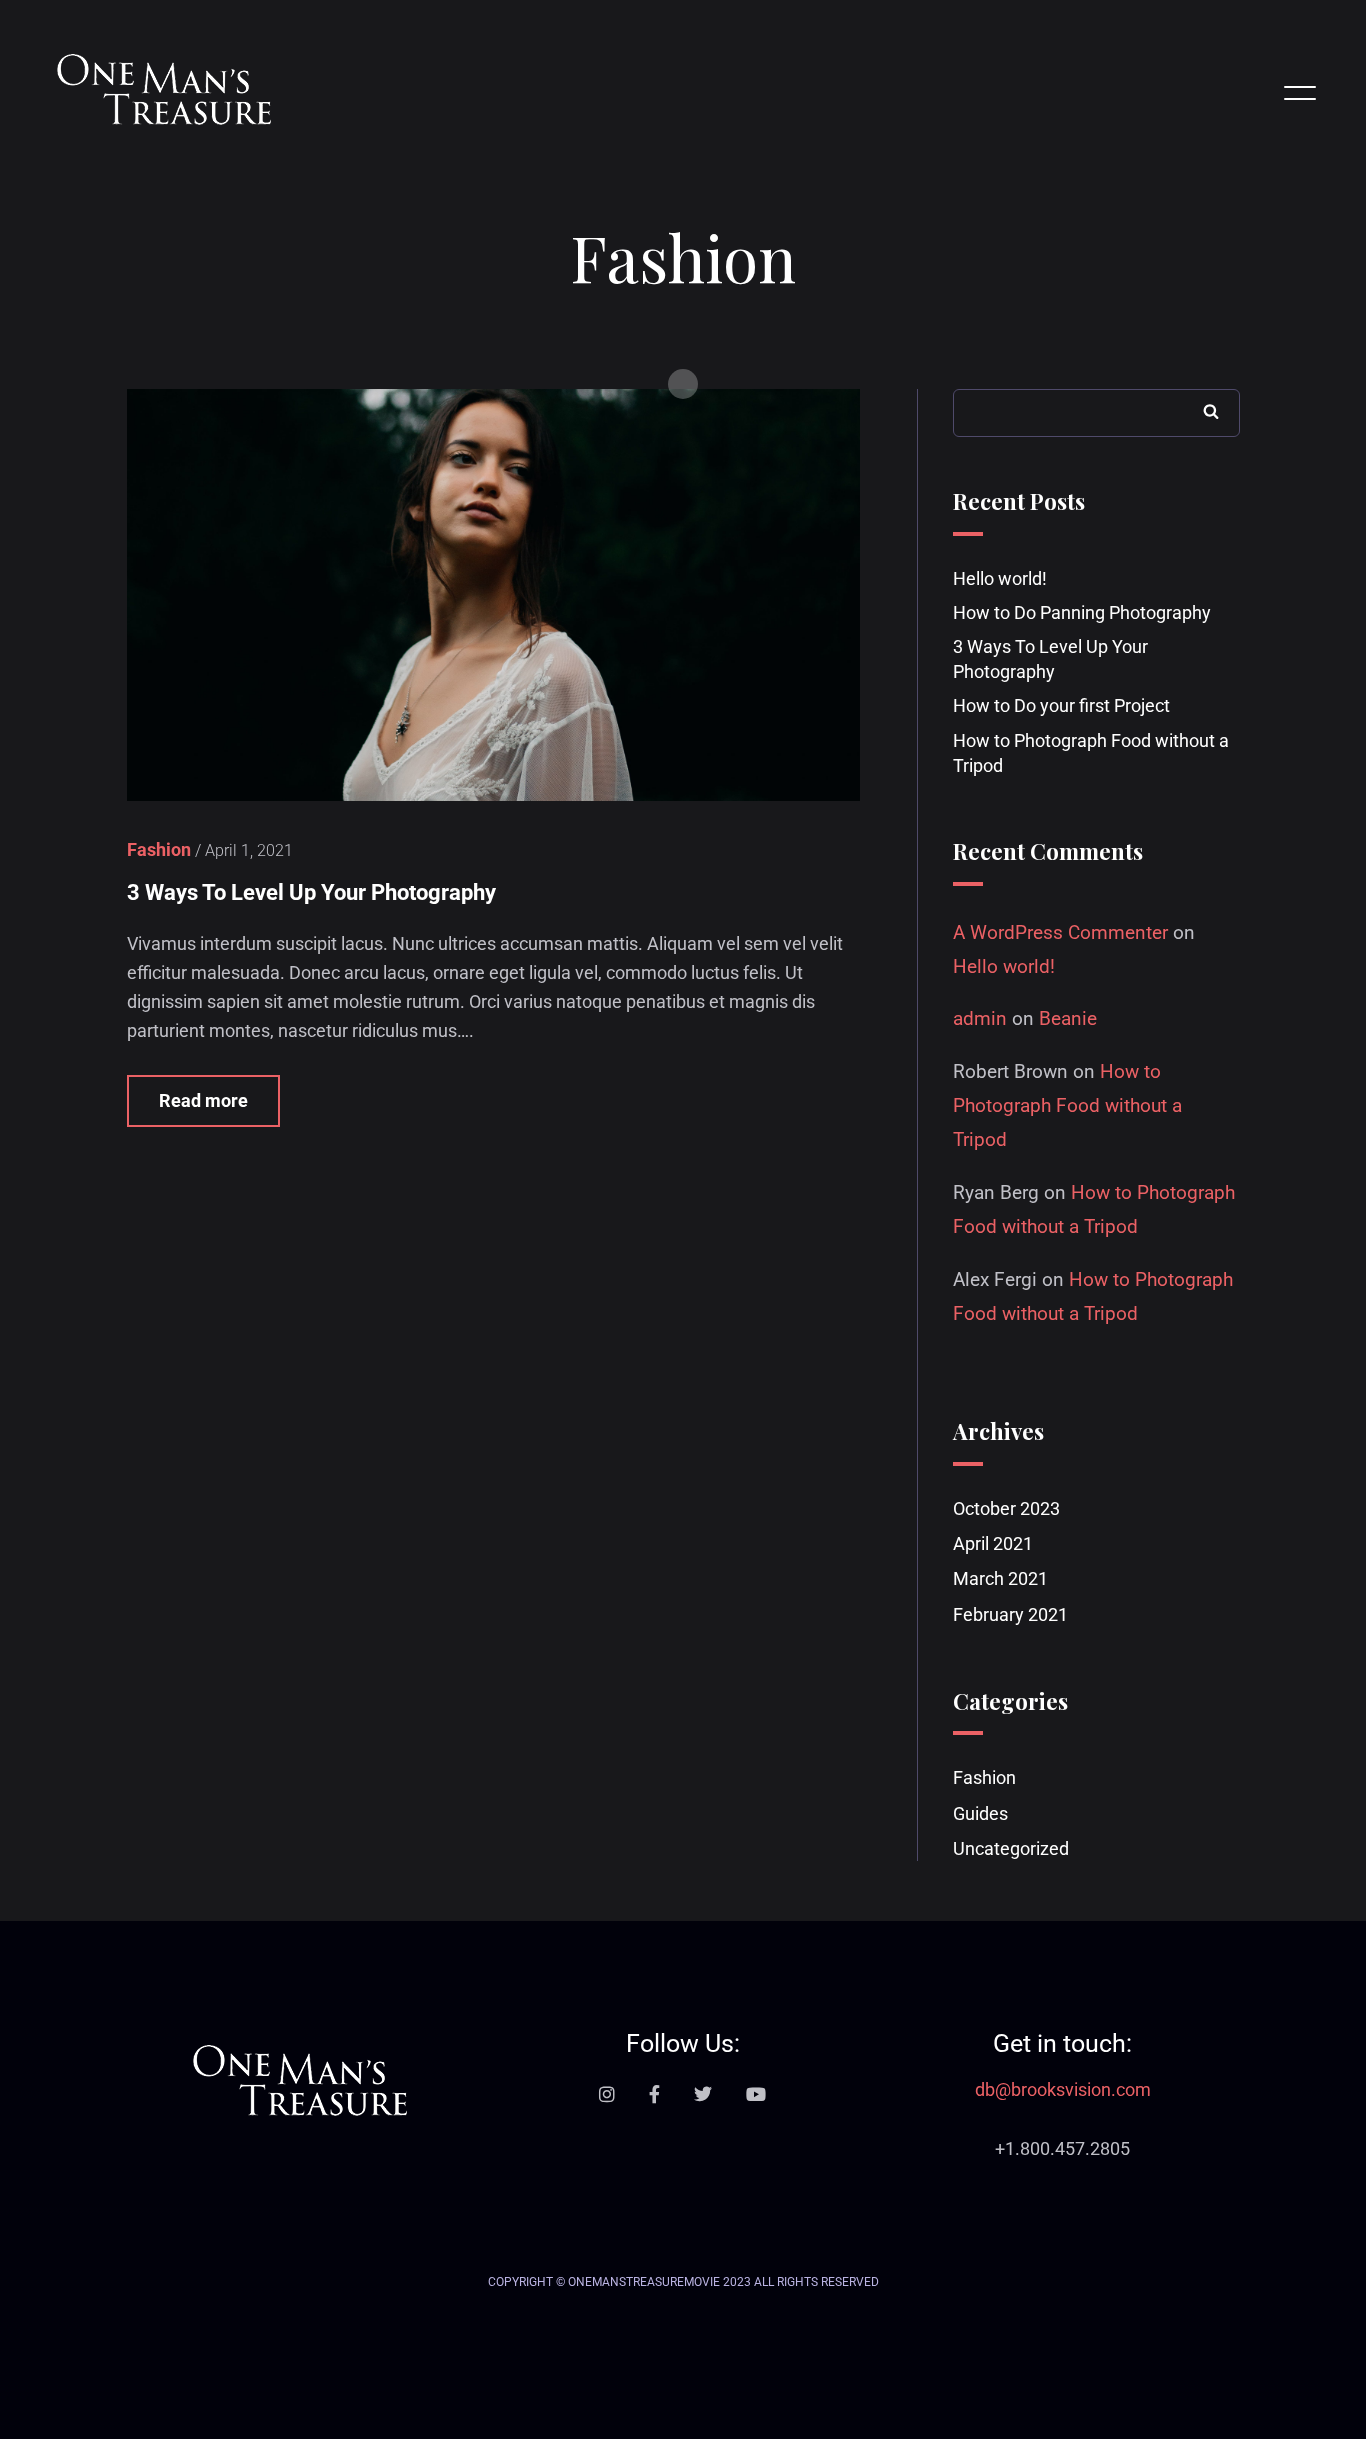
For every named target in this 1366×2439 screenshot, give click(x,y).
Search (1211, 411)
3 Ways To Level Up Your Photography (311, 892)
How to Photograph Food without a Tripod (1067, 1105)
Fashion (984, 1777)
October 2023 (1006, 1508)
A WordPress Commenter (1060, 932)
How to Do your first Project (1061, 705)
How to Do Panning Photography (1082, 612)
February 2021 (1010, 1614)
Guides (980, 1813)
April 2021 (993, 1543)
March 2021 (1000, 1578)
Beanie (1068, 1018)
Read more (203, 1100)
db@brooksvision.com (1063, 2089)
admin (980, 1018)
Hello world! (1000, 578)
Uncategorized (1011, 1848)
